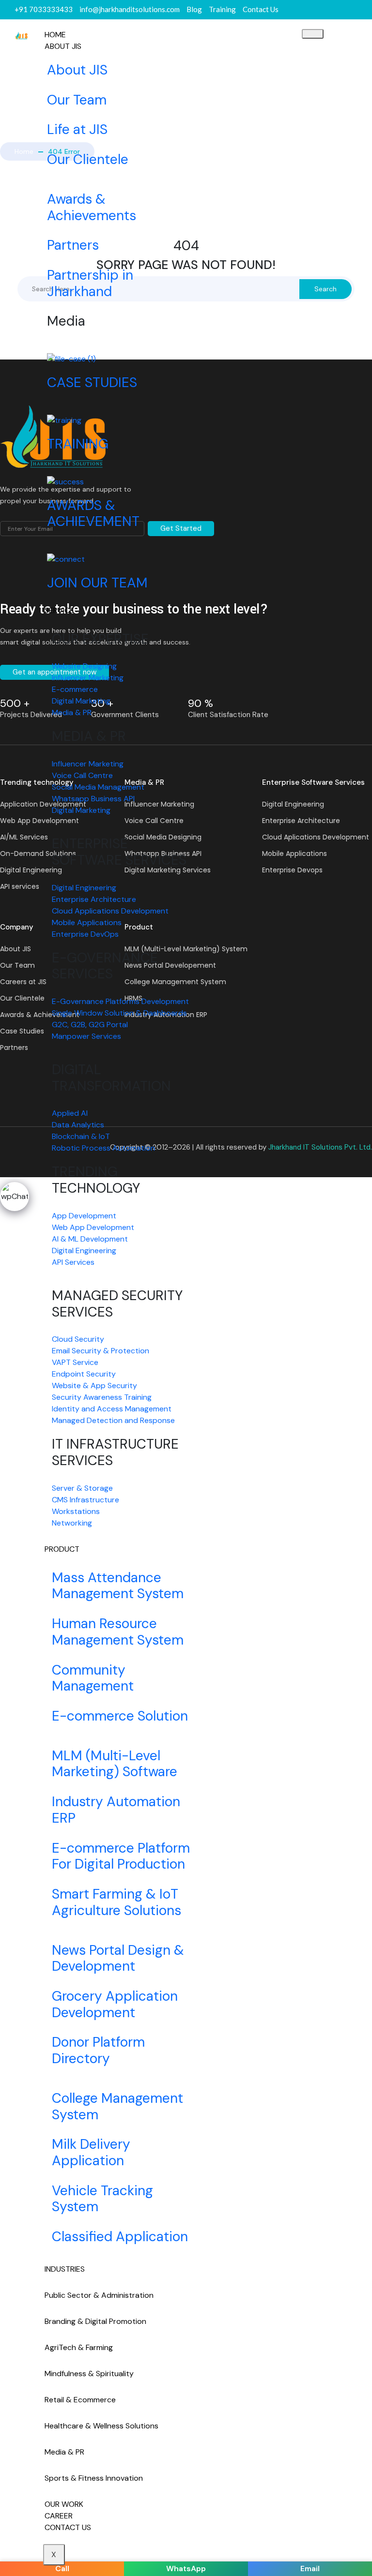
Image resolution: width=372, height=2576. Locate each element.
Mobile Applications (294, 854)
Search (325, 289)
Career (59, 2516)
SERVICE (59, 610)
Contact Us (68, 2527)
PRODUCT (62, 1549)
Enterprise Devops (292, 870)
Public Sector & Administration (99, 2295)
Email (310, 2569)
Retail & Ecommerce (80, 2400)
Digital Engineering (293, 804)
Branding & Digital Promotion (95, 2321)
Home (24, 151)
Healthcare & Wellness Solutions (101, 2426)
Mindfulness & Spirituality (89, 2374)
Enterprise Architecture (301, 821)
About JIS (63, 46)
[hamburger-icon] (313, 34)
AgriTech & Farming (79, 2347)
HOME (55, 35)
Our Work (64, 2504)
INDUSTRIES (65, 2269)
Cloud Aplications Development (316, 837)
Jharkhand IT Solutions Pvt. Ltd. (320, 1147)
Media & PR (64, 2452)
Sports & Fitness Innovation (94, 2478)
